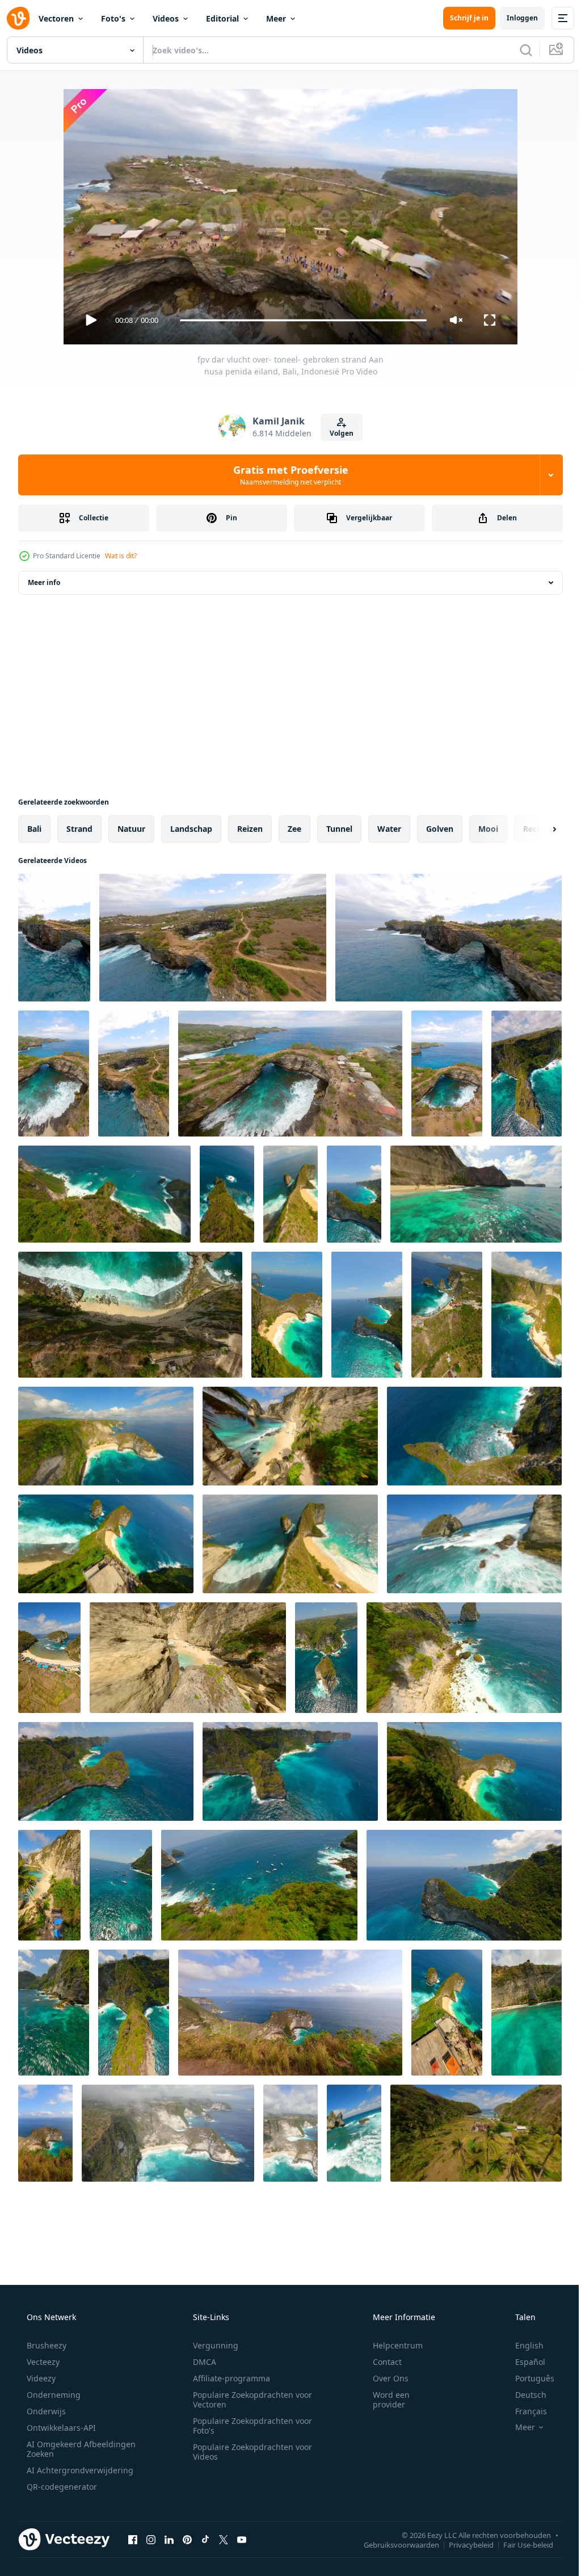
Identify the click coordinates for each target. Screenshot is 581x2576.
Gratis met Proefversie (286, 475)
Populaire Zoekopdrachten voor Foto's (249, 2426)
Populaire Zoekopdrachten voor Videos (249, 2452)
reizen (250, 829)
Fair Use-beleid (520, 2544)
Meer (276, 18)
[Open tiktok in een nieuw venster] (205, 2539)
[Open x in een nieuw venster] (224, 2539)
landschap (191, 829)
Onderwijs (45, 2411)
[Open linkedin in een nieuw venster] (169, 2539)
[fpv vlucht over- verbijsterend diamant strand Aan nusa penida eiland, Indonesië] (447, 1315)
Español (523, 2362)
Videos (166, 18)
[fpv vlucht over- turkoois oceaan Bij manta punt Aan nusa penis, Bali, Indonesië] (326, 1658)
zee (294, 829)
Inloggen (514, 18)
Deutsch (523, 2395)
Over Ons (383, 2378)
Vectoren (56, 18)
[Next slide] (536, 829)
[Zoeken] (517, 50)
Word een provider (384, 2400)
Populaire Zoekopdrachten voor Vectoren (249, 2400)
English (522, 2345)
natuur (131, 829)
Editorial (222, 18)
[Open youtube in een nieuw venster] (242, 2539)
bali (34, 829)
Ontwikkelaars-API (60, 2428)
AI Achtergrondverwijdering (79, 2470)
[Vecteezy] (18, 18)
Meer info (44, 582)
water (389, 829)
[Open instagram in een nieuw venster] (151, 2539)
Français (524, 2411)
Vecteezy (42, 2362)
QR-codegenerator (61, 2487)
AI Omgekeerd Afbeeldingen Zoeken (66, 2449)
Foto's (113, 18)
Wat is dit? (121, 556)
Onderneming (52, 2395)
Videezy (40, 2378)
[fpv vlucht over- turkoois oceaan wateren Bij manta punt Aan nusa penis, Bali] (121, 1885)
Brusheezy (45, 2345)
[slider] (299, 320)
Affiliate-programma (228, 2378)
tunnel (339, 829)
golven (440, 829)
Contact (380, 2362)
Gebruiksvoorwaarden (393, 2544)
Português (527, 2378)
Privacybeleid (463, 2544)
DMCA (201, 2362)
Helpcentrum (390, 2345)
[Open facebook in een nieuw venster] (133, 2539)
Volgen (338, 433)
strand (79, 829)
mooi (488, 829)
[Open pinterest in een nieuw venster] (187, 2539)
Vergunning (212, 2345)
